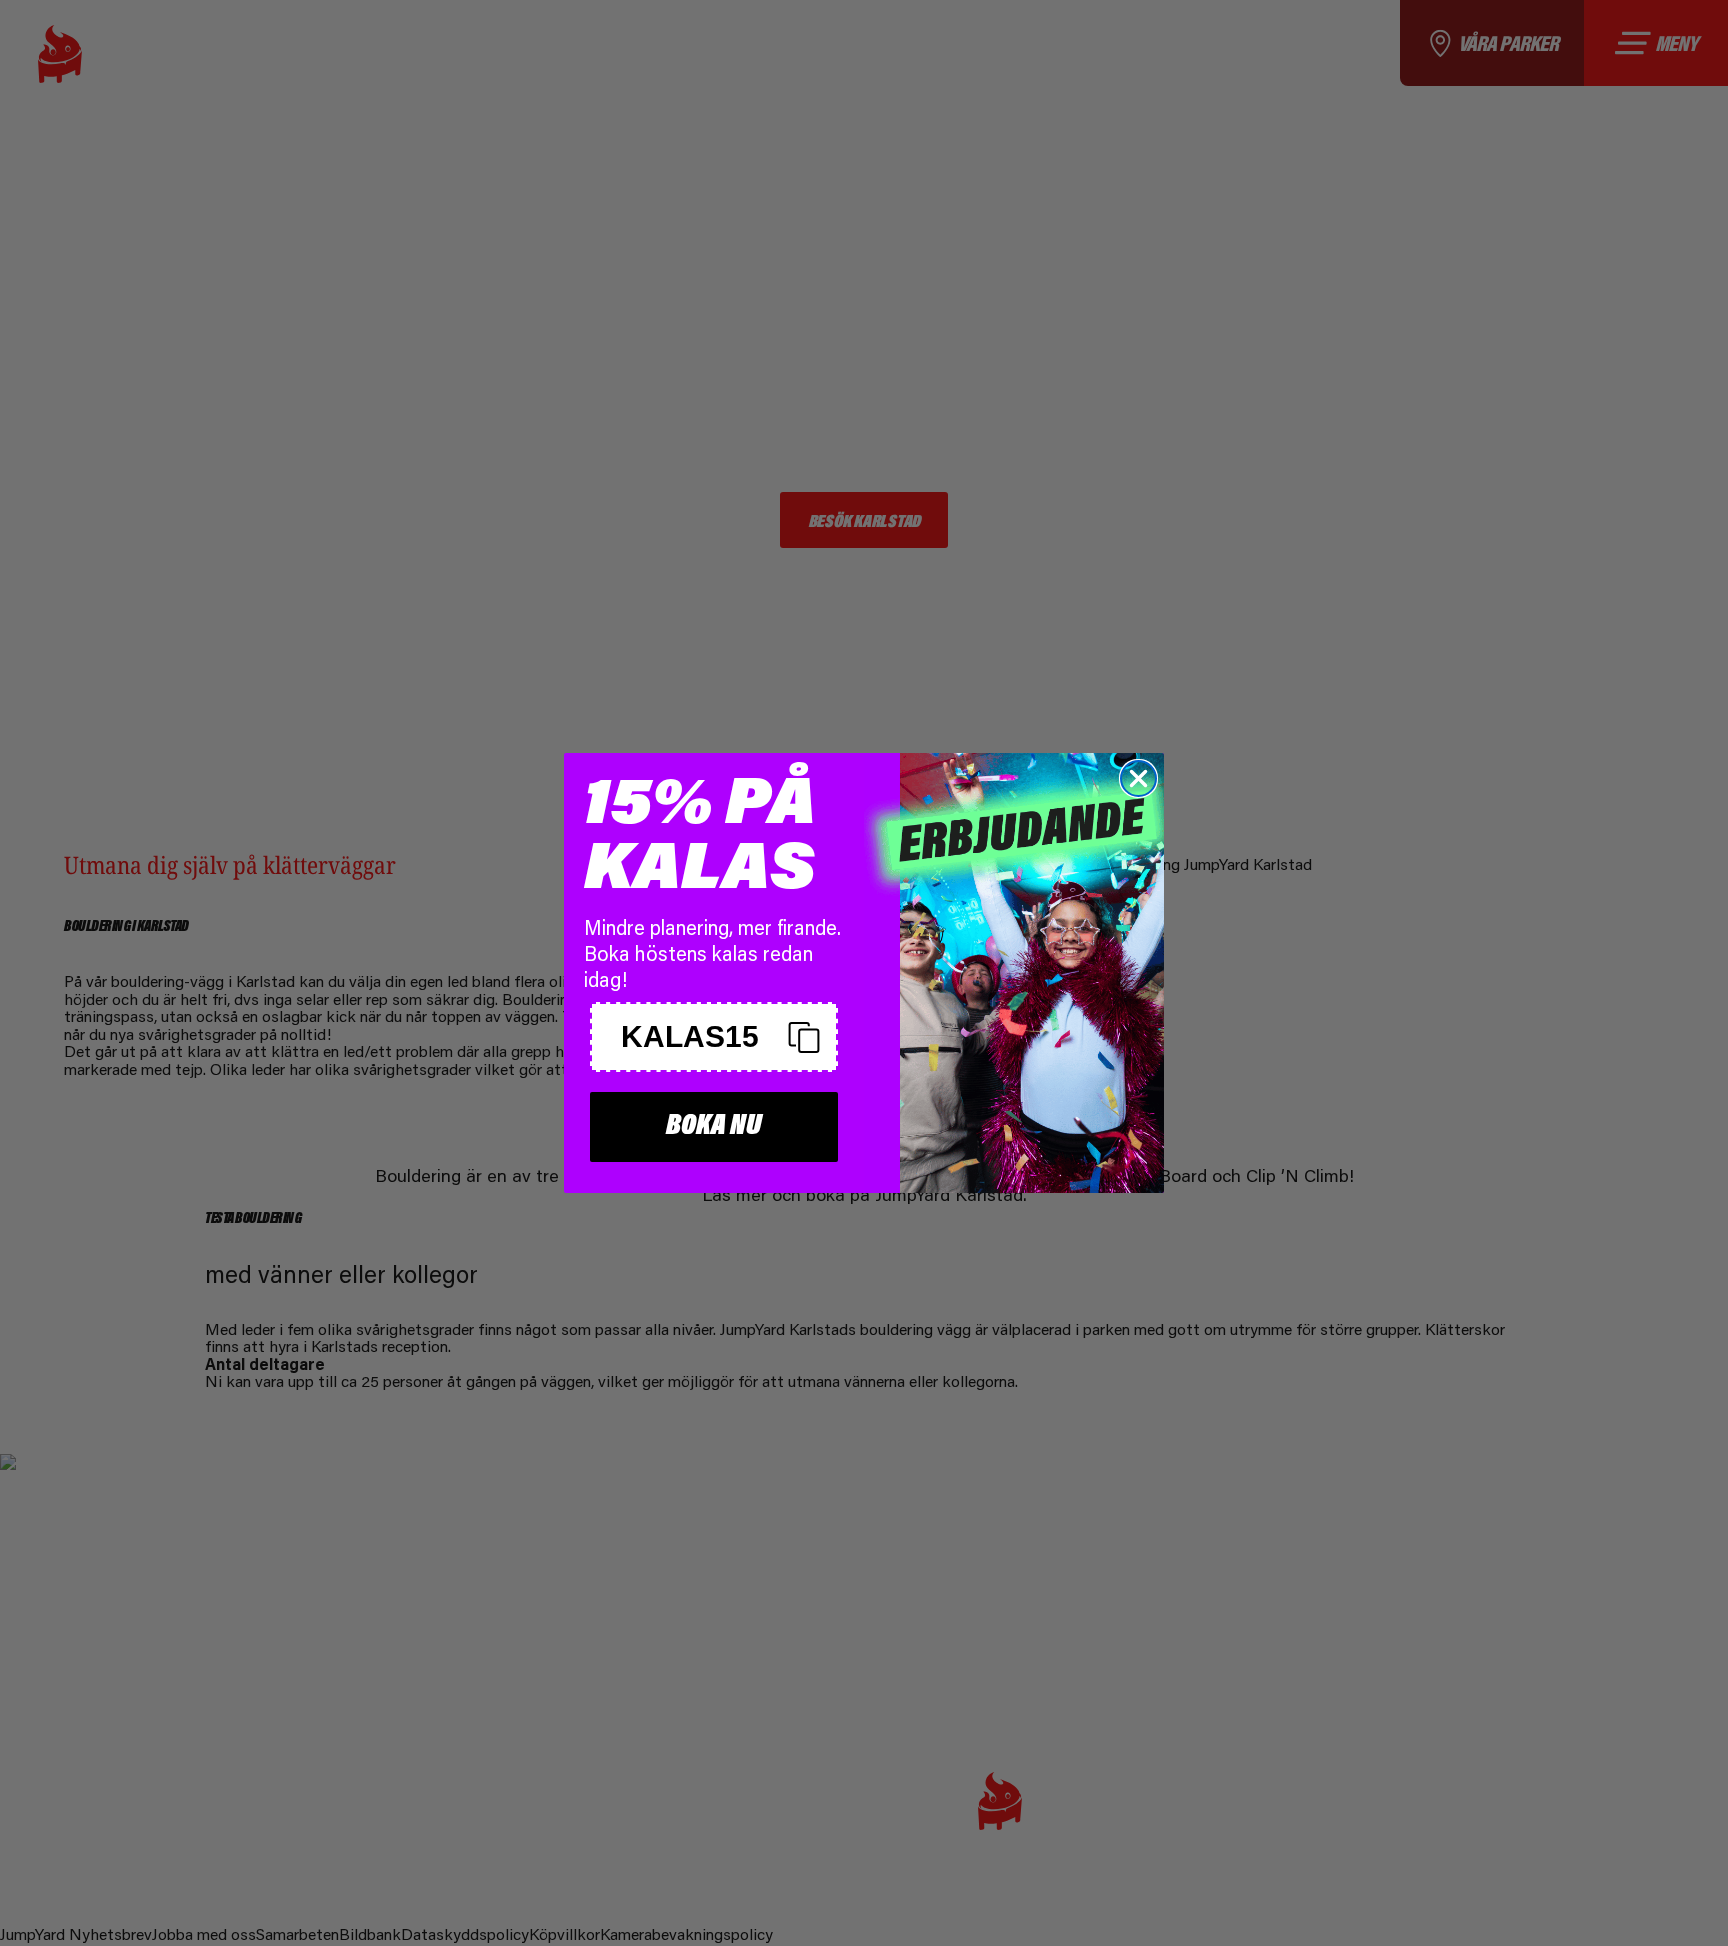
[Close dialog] (1138, 778)
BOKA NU (714, 1126)
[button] (714, 1037)
